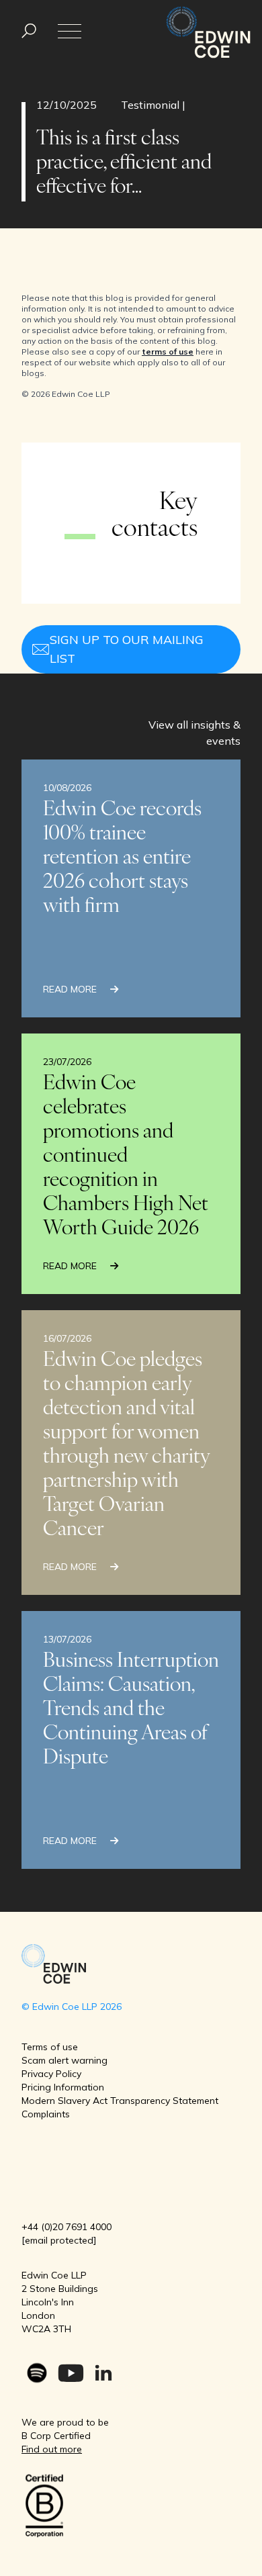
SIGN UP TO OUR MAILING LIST (127, 649)
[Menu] (29, 31)
